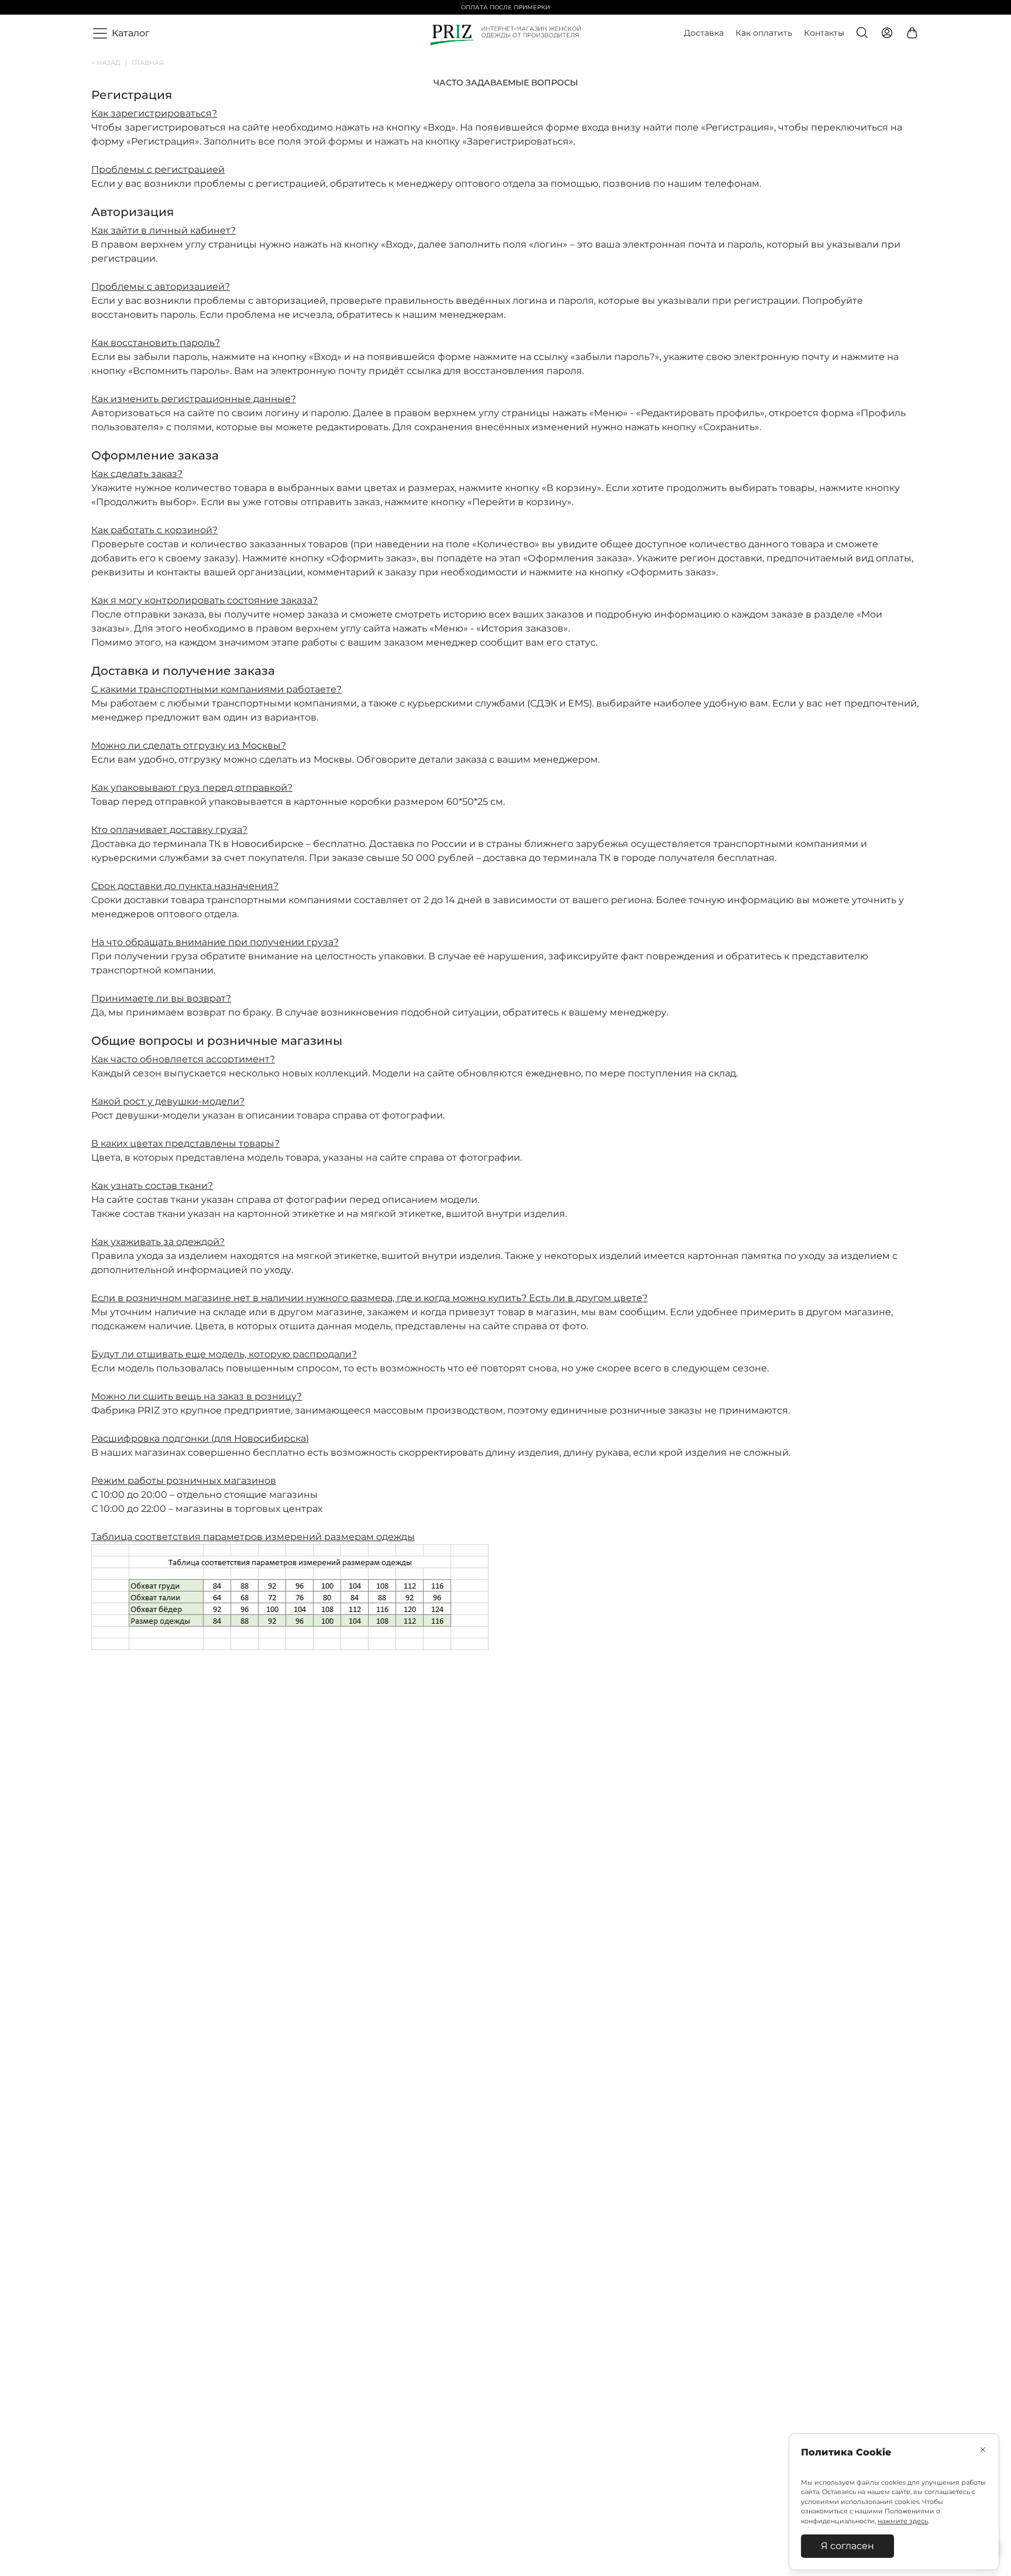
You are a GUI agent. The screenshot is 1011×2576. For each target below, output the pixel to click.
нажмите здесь (903, 2521)
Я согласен (847, 2546)
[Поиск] (863, 34)
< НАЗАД (109, 63)
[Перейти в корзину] (913, 34)
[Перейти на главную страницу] (506, 34)
